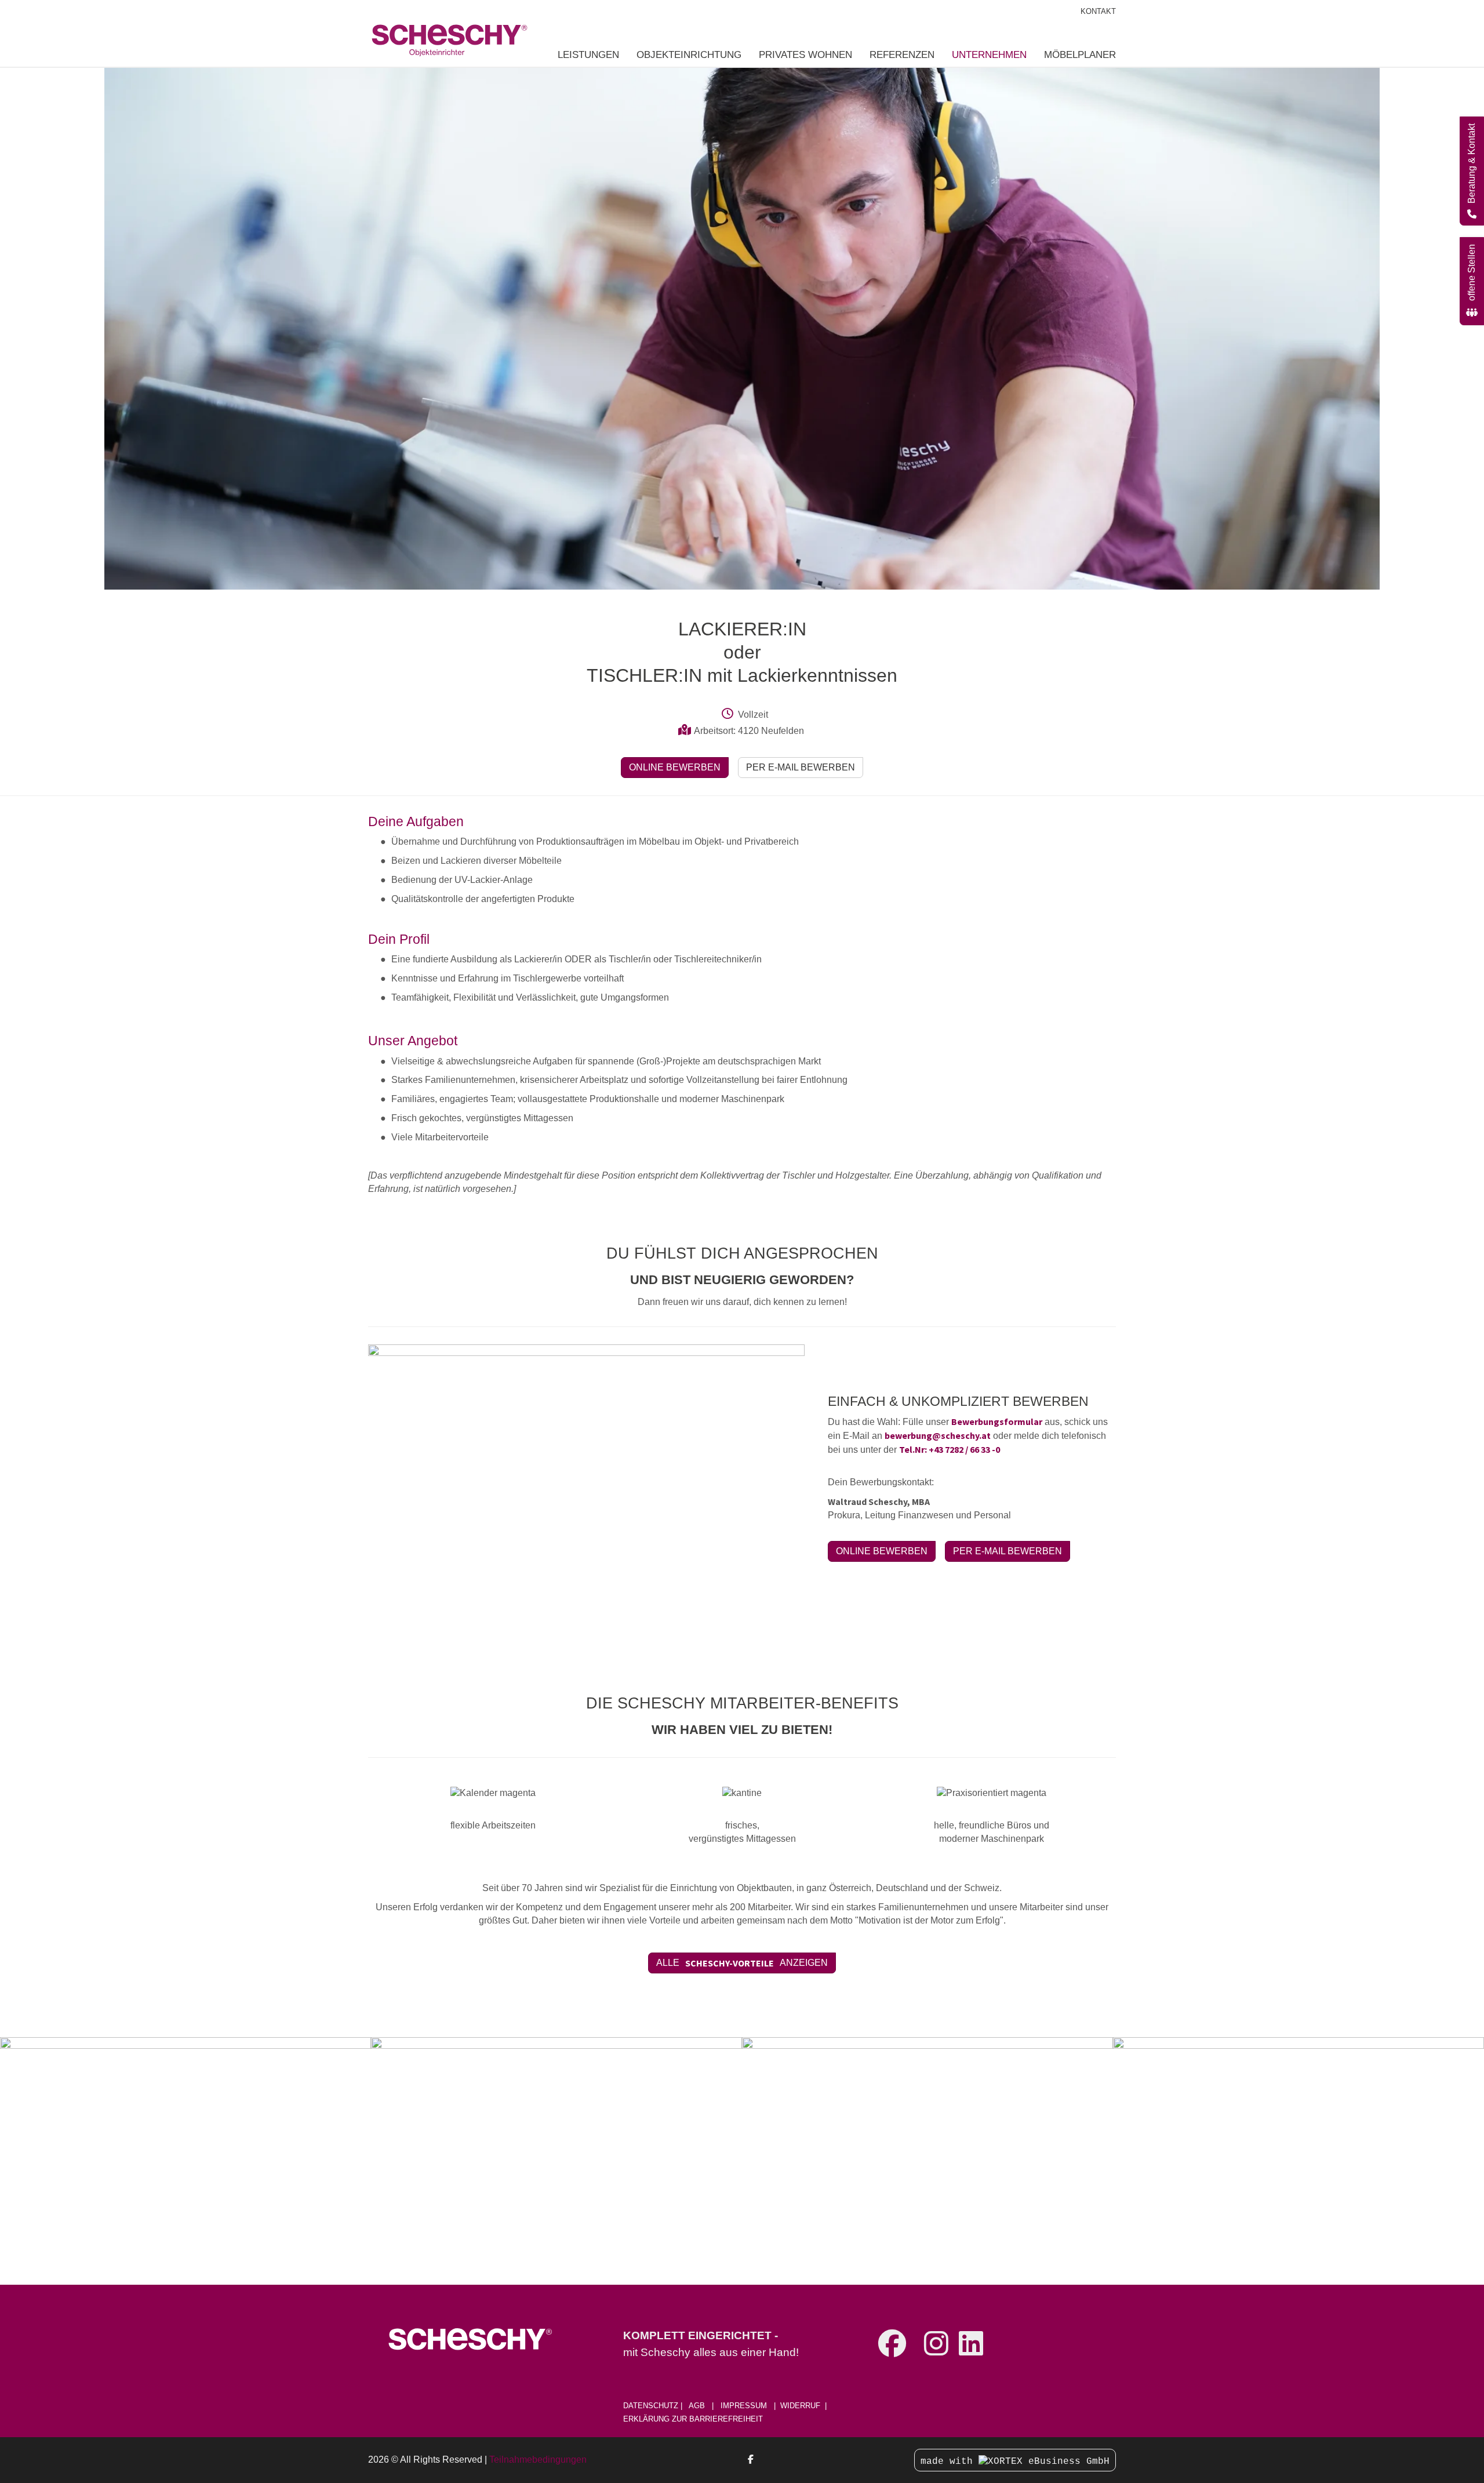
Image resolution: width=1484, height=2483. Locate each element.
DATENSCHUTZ (652, 2406)
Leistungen (588, 54)
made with (950, 2462)
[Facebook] (751, 2460)
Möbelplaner (1080, 54)
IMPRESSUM (744, 2406)
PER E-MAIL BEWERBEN (801, 767)
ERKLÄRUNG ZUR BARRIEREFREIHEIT (693, 2419)
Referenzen (902, 54)
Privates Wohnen (805, 54)
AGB (697, 2406)
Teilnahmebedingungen (538, 2460)
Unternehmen (989, 54)
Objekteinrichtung (689, 54)
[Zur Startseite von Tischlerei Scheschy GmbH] (449, 33)
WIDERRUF (800, 2406)
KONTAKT (1098, 12)
